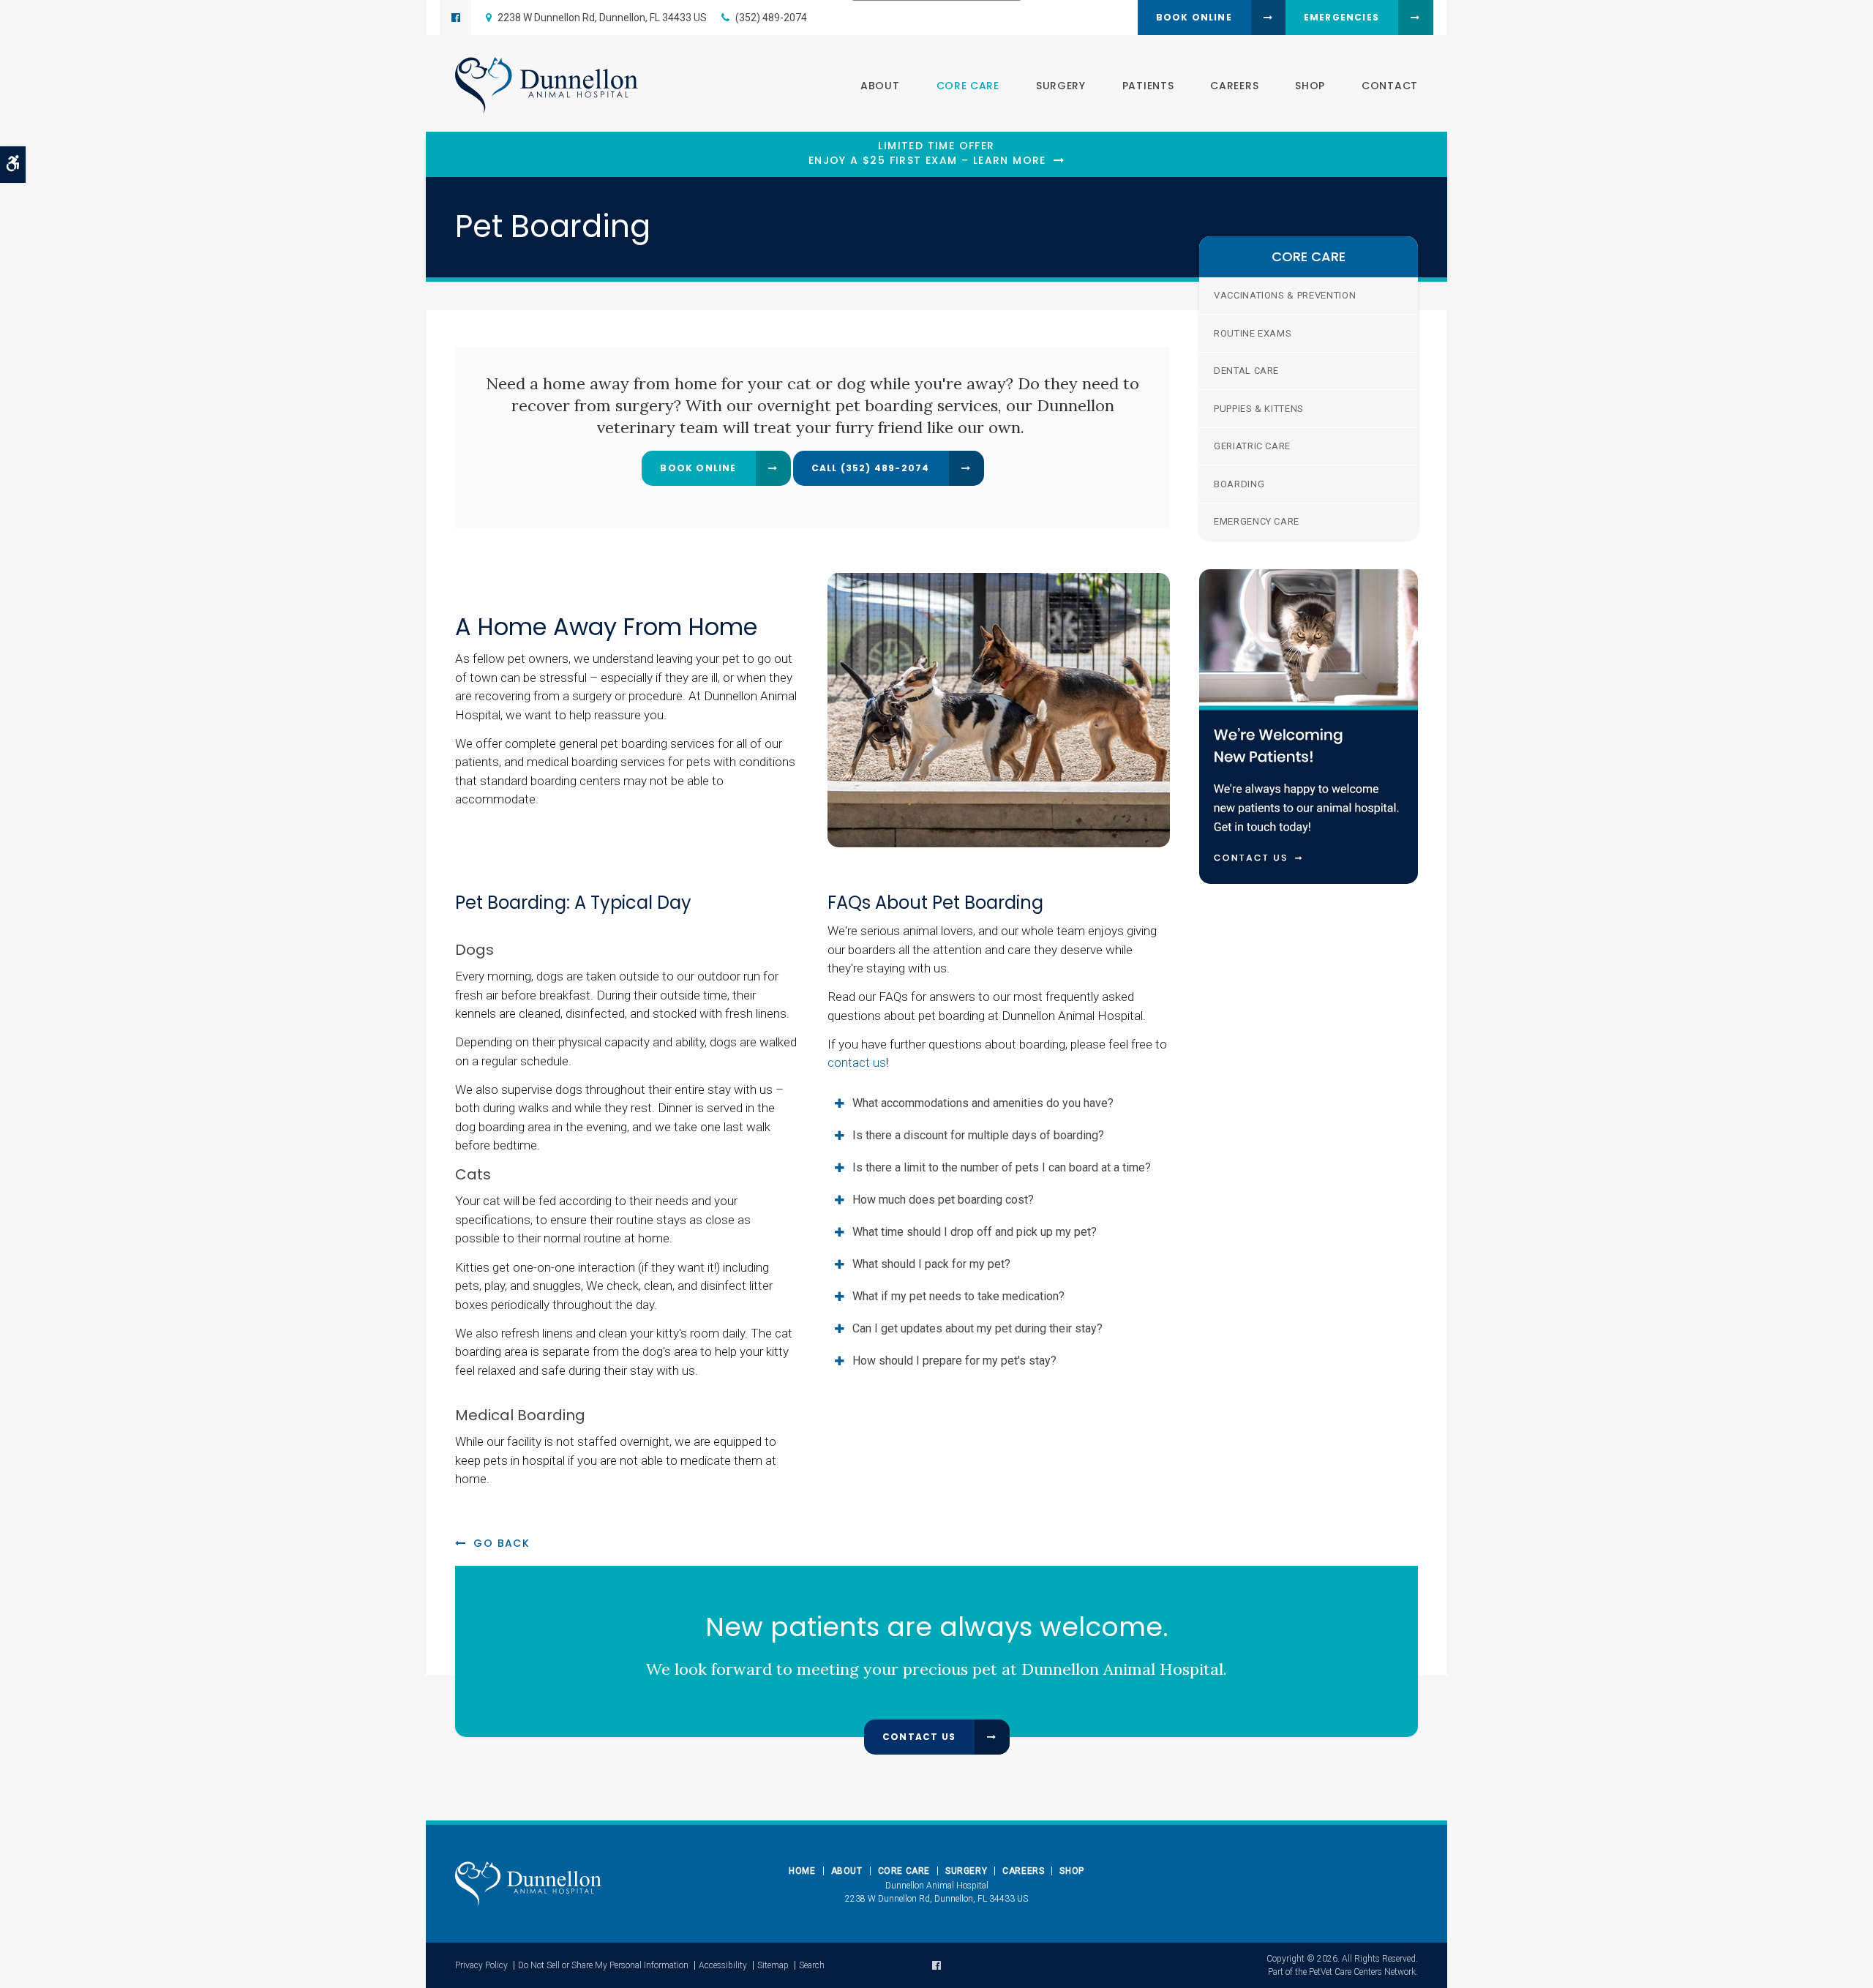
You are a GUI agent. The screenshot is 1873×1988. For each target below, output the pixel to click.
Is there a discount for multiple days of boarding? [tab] (978, 1135)
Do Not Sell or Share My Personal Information (603, 1965)
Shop (1310, 86)
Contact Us (919, 1737)
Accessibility (723, 1965)
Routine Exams (1253, 333)
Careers (1234, 86)
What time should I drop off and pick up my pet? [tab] (975, 1232)
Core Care (968, 86)
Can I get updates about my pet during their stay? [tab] (977, 1328)
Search (812, 1965)
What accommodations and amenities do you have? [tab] (983, 1103)
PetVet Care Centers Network (1362, 1972)
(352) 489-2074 (771, 18)
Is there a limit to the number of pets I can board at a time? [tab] (1002, 1167)
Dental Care (1246, 371)
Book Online (1194, 17)
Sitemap (773, 1965)
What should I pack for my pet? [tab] (931, 1264)
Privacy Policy (481, 1965)
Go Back (502, 1543)
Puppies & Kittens (1259, 409)
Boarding (1239, 484)
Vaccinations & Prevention (1285, 295)
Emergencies (1341, 17)
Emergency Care (1257, 521)
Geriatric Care (1252, 446)
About (880, 86)
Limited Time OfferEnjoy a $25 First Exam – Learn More (927, 153)
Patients (1148, 86)
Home (802, 1871)
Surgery (1061, 86)
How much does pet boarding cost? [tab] (943, 1200)
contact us (857, 1062)
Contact (1390, 86)
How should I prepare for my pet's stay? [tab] (954, 1361)
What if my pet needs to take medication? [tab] (958, 1296)
